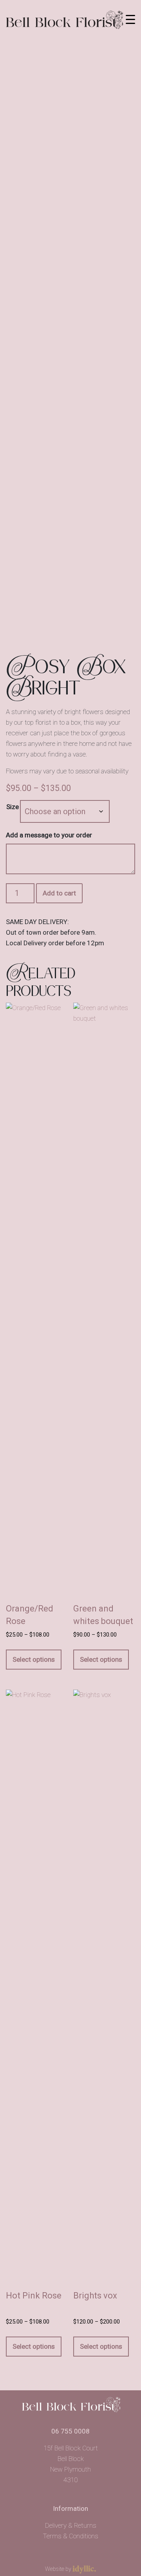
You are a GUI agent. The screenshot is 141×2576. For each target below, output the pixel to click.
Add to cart (59, 893)
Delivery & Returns (71, 2525)
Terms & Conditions (70, 2536)
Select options (34, 1659)
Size (13, 807)
